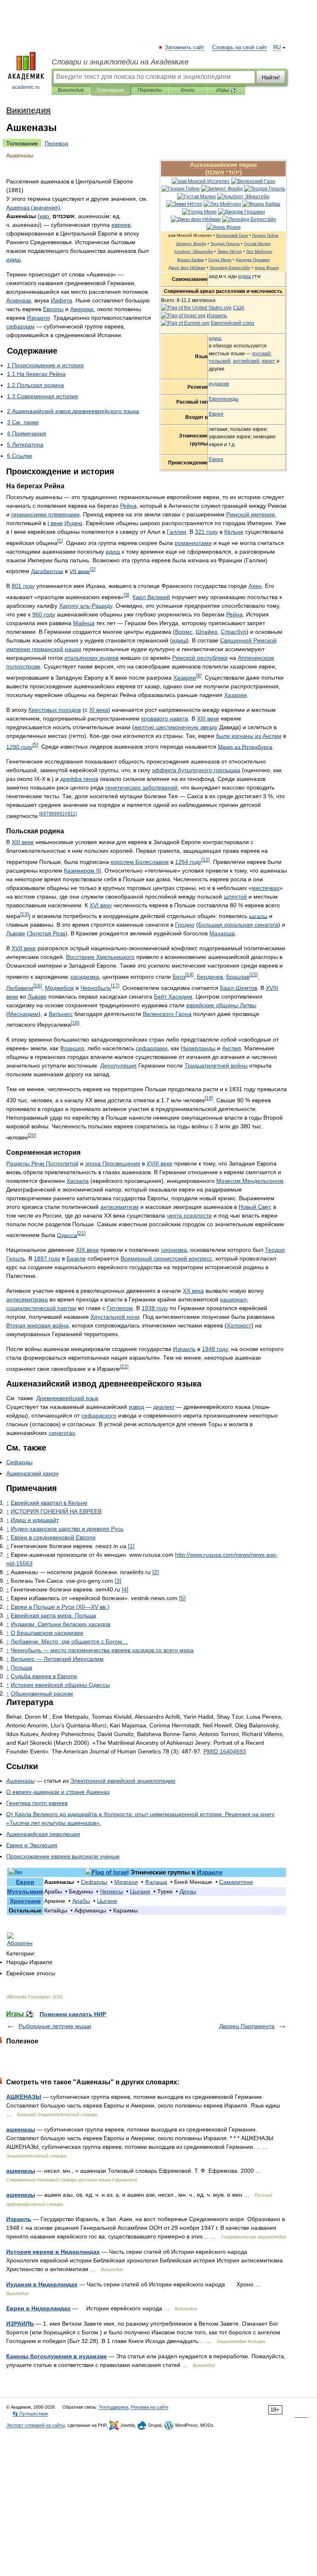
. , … (69, 1641)
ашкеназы (21, 2129)
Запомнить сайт (185, 48)
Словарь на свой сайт (240, 48)
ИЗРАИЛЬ (20, 2324)
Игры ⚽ (226, 90)
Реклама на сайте (150, 2407)
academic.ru (26, 87)
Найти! (271, 77)
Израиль (19, 2219)
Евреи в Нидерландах (38, 2308)
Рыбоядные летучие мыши (55, 2026)
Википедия (71, 90)
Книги (188, 90)
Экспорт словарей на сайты (35, 2425)
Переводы (150, 90)
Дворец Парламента (247, 2026)
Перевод (56, 143)
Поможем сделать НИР (73, 2014)
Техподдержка (114, 2407)
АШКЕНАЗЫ (24, 2097)
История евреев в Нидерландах (53, 2252)
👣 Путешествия (30, 2414)
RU (277, 48)
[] (60, 541)
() (33, 207)
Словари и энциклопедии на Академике (120, 62)
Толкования (110, 90)
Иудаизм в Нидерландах (42, 2284)
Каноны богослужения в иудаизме (57, 2356)
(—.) (60, 1607)
